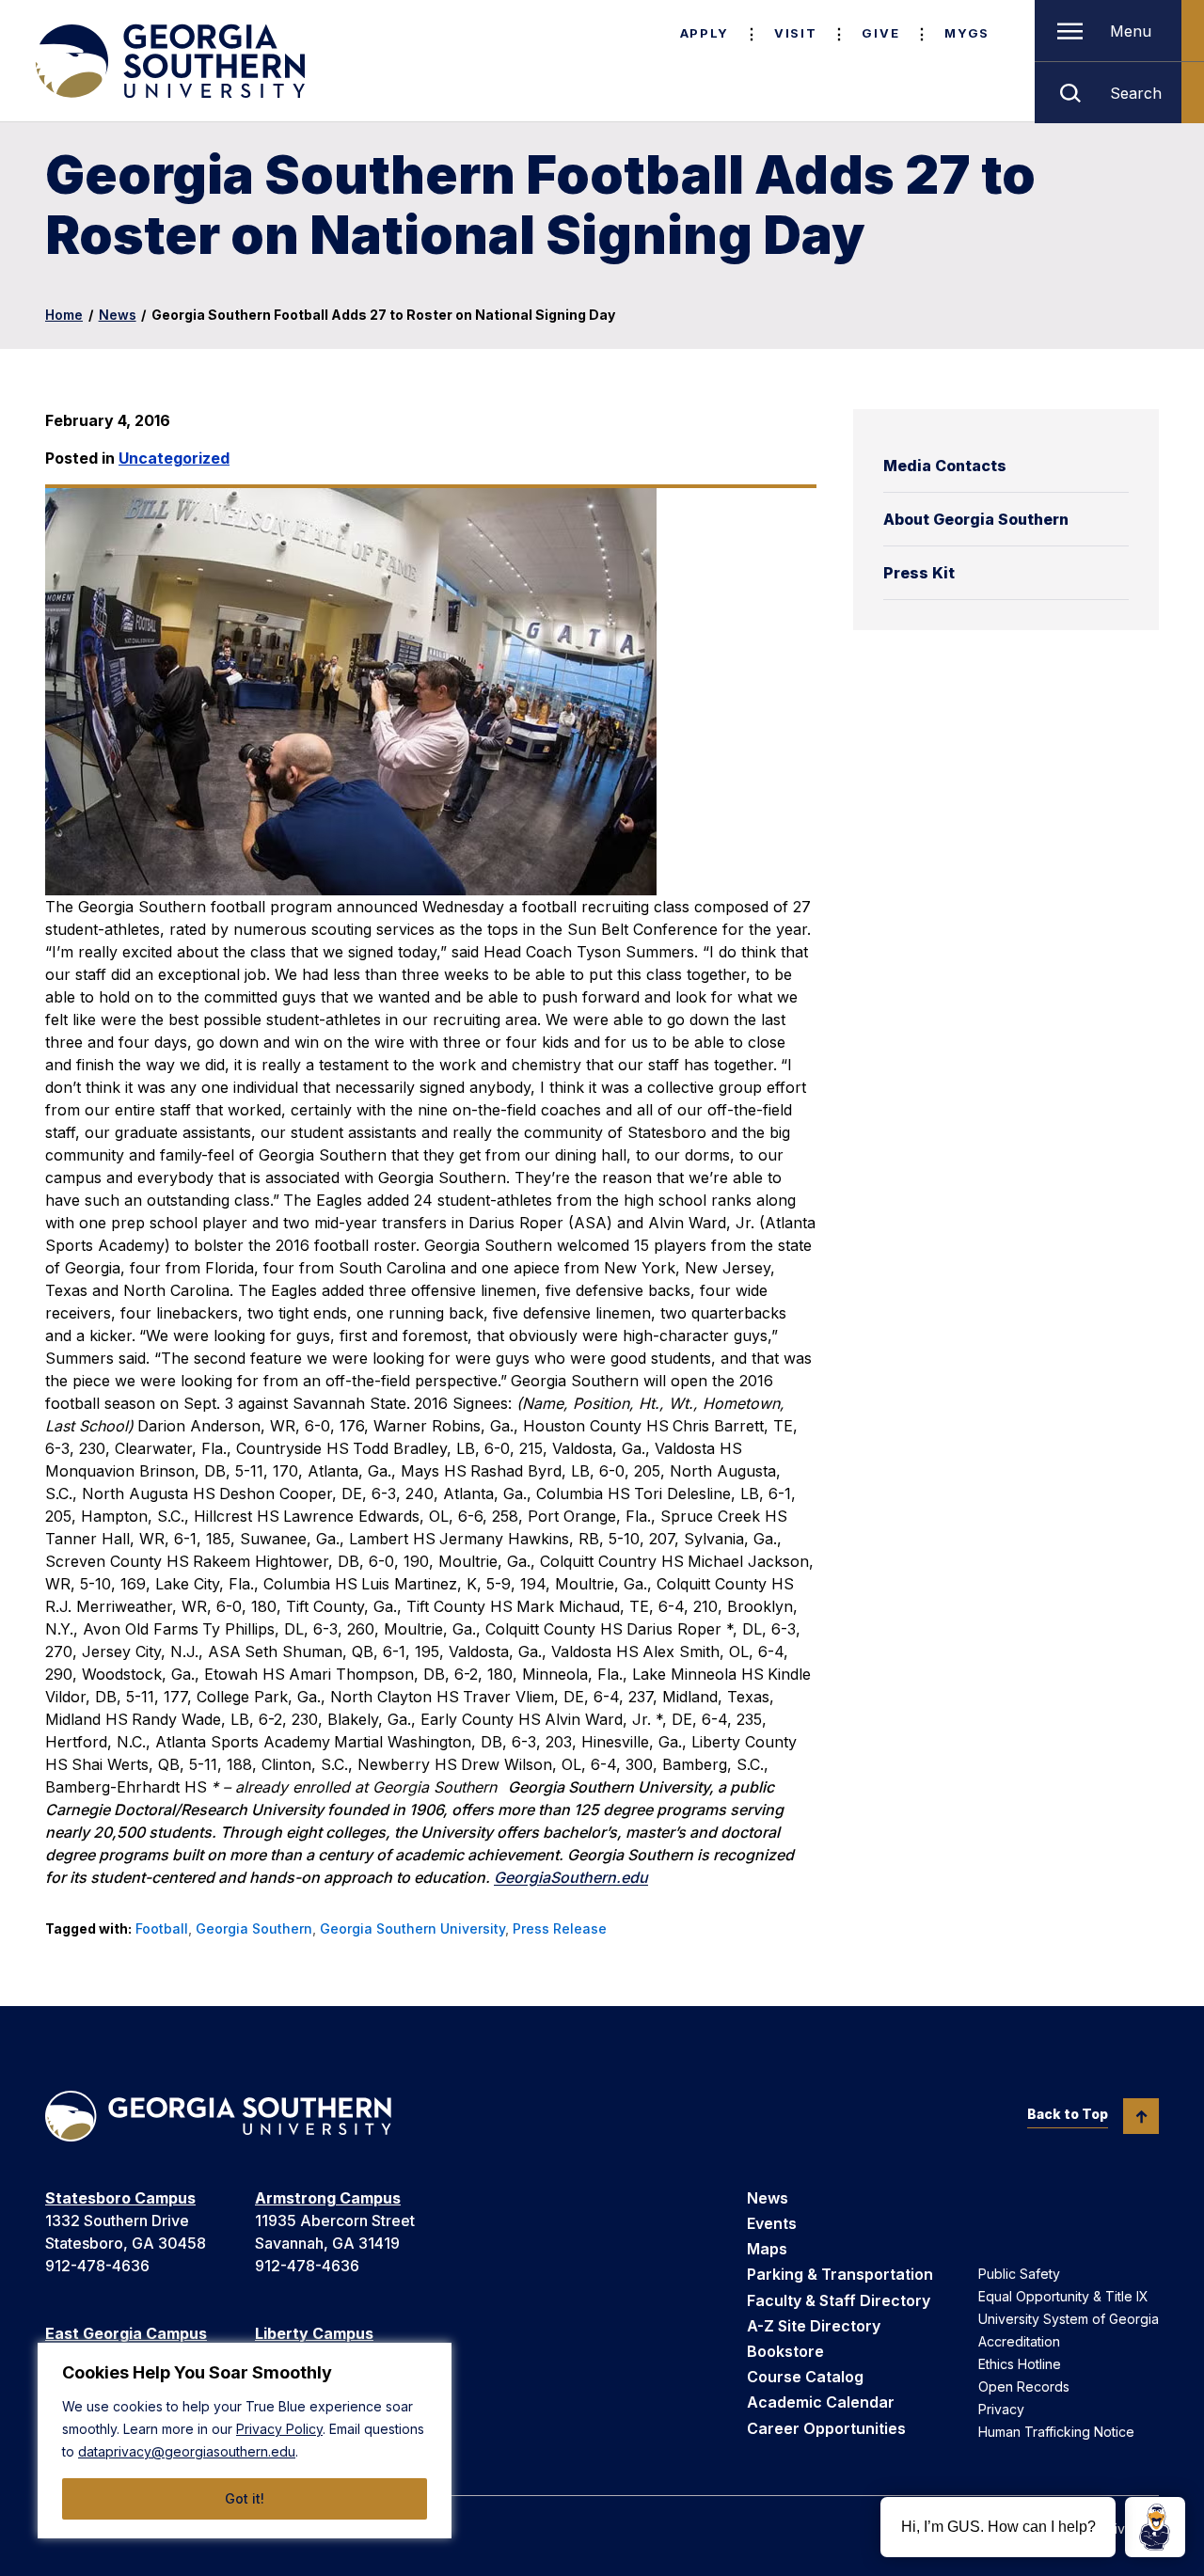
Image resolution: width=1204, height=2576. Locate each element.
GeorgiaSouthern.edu (571, 1877)
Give (880, 33)
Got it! (245, 2498)
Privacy (1001, 2409)
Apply (705, 33)
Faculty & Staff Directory (839, 2300)
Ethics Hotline (1020, 2364)
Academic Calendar (821, 2402)
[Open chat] (1155, 2527)
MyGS (967, 33)
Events (772, 2223)
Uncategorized (174, 458)
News (118, 315)
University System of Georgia (1069, 2319)
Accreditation (1019, 2341)
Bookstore (785, 2351)
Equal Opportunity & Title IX (1063, 2296)
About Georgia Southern (976, 519)
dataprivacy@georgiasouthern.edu (187, 2451)
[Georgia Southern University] (168, 61)
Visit (795, 33)
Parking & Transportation (840, 2274)
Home (64, 315)
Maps (767, 2249)
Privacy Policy (279, 2429)
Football (162, 1928)
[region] (245, 2441)
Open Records (1024, 2386)
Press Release (560, 1928)
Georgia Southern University (412, 1928)
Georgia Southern (254, 1928)
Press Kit (919, 573)
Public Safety (1019, 2274)
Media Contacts (945, 466)
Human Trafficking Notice (1056, 2432)
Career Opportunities (826, 2428)
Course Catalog (805, 2377)
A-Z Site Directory (814, 2326)
